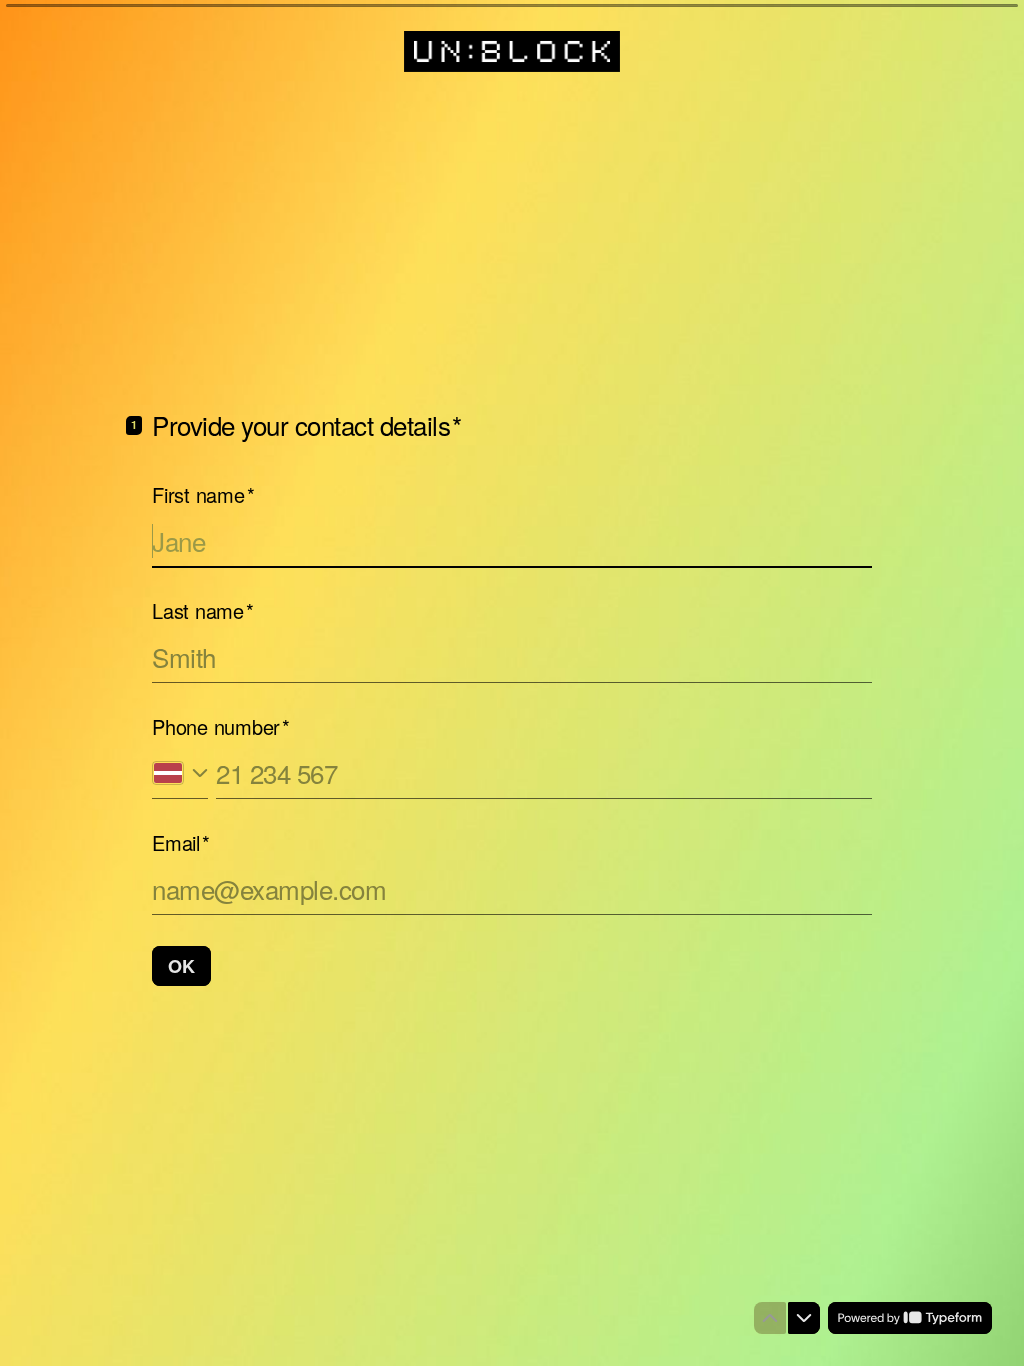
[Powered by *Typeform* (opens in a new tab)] (910, 1318)
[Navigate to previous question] (770, 1318)
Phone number (221, 727)
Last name (203, 611)
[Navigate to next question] (804, 1318)
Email (181, 843)
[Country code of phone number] (180, 773)
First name (203, 495)
